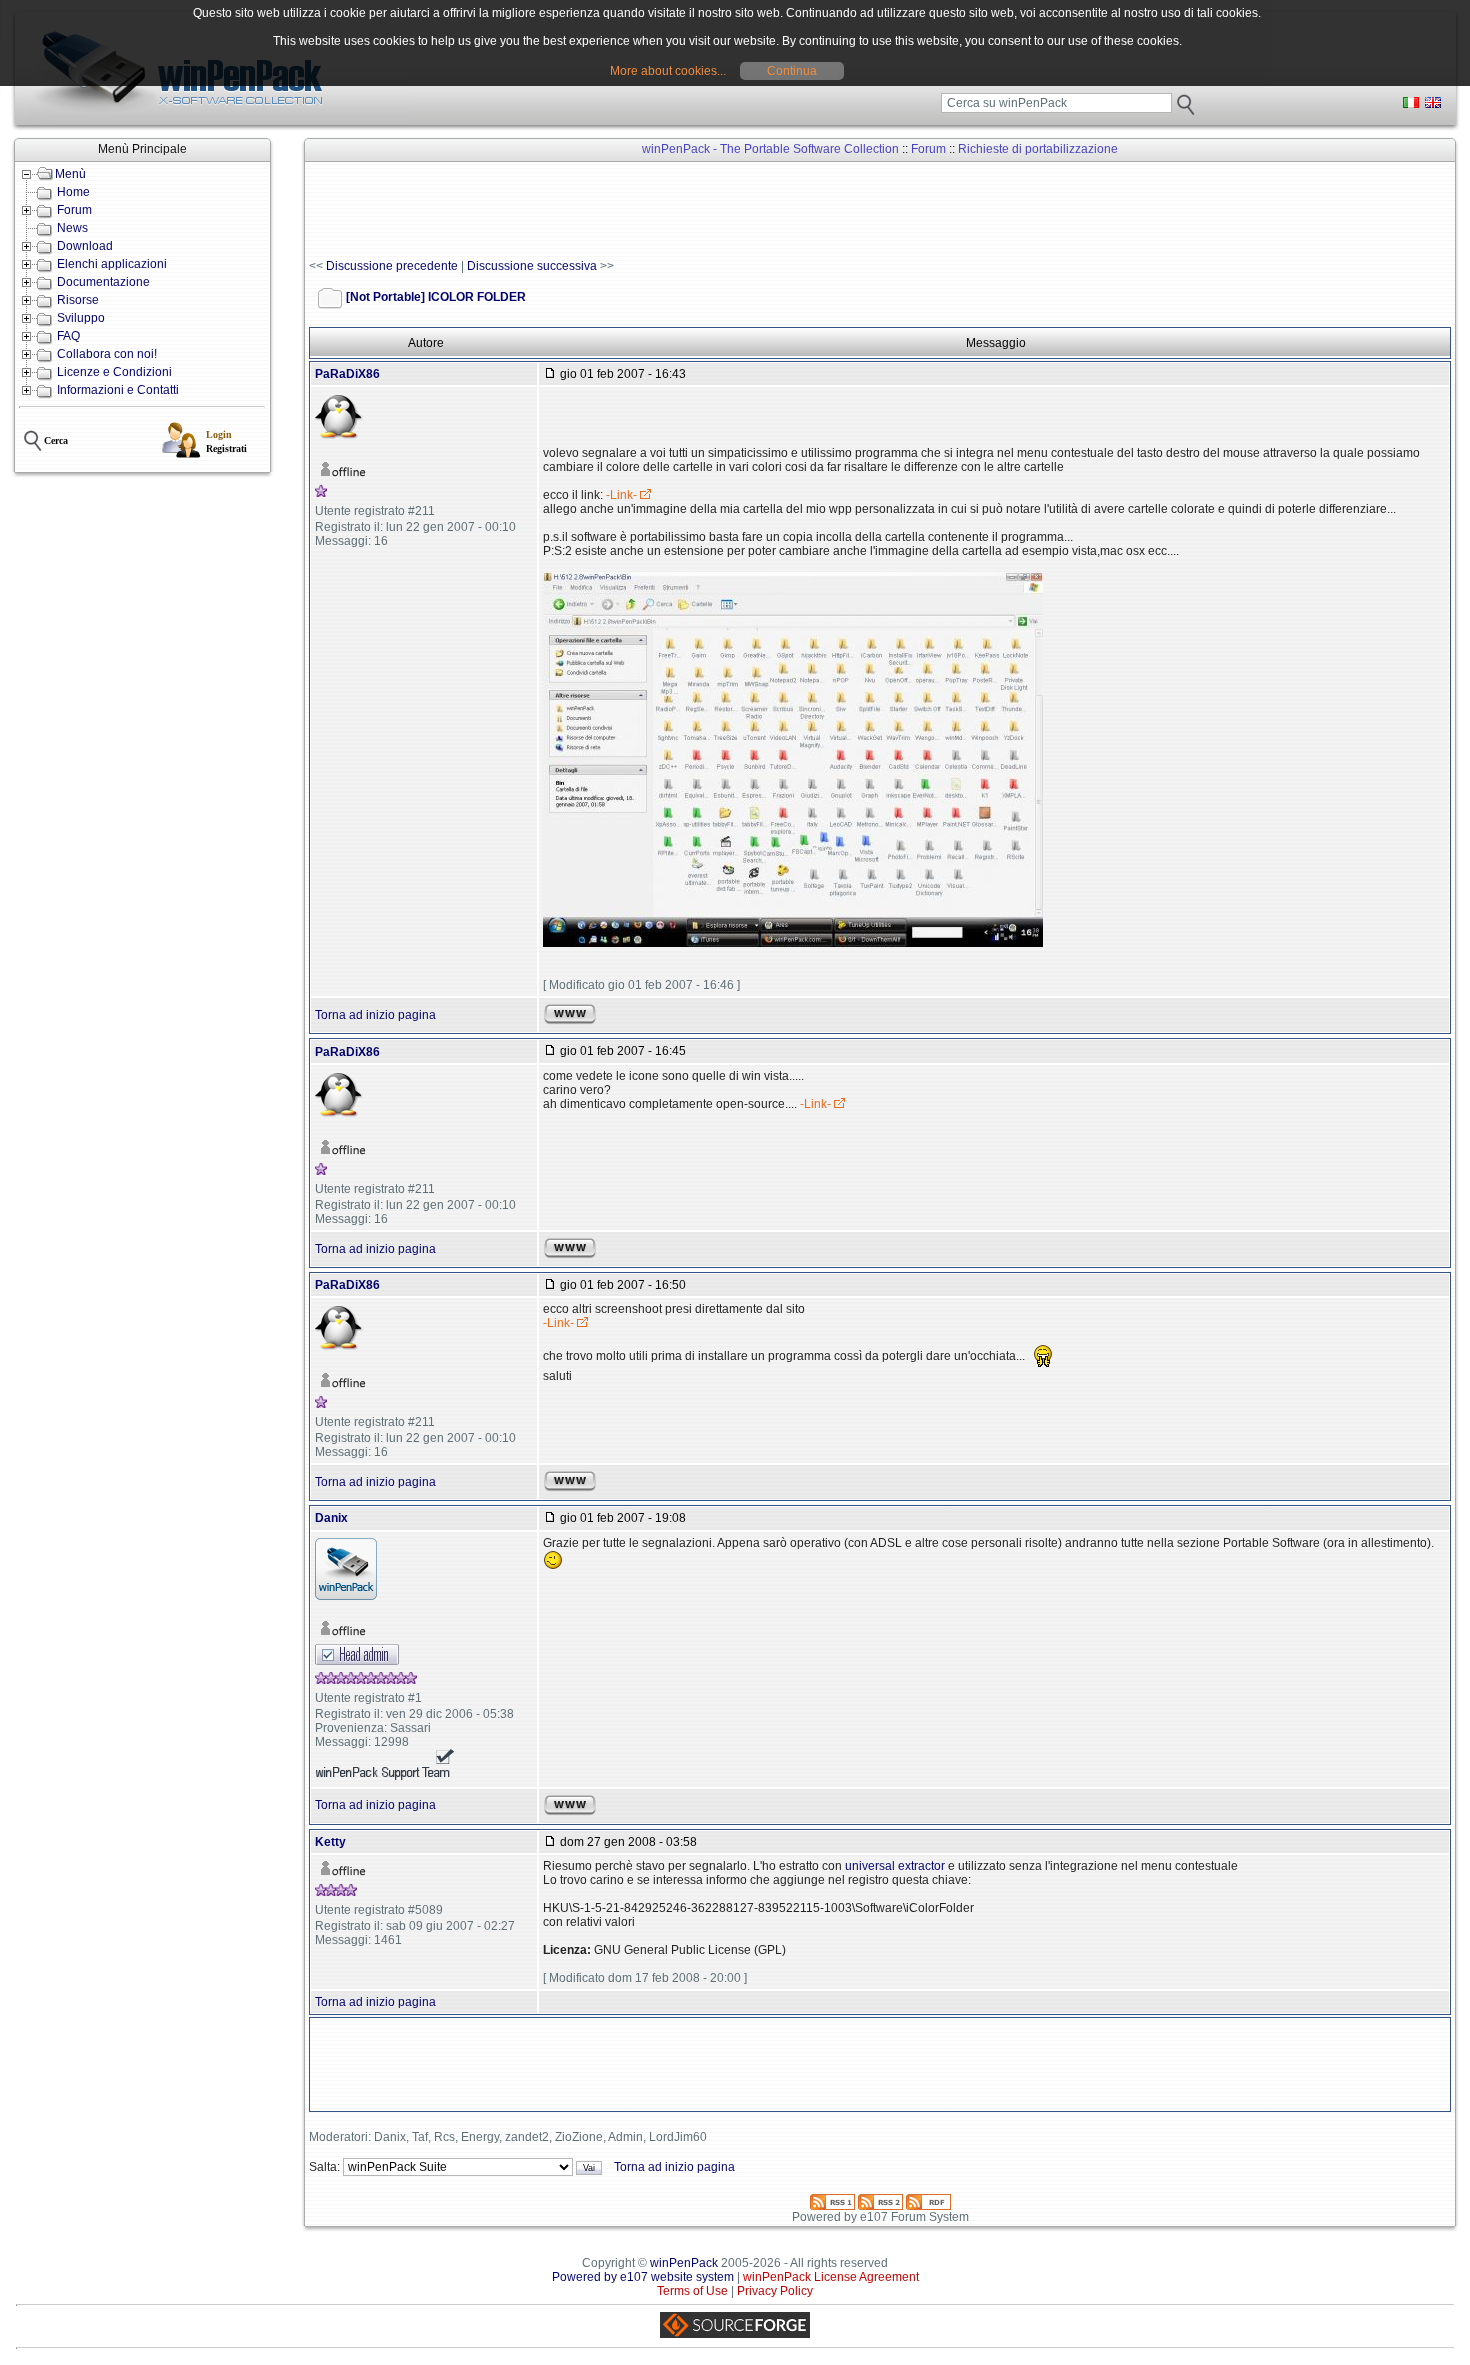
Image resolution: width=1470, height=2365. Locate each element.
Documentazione (103, 282)
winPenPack (684, 2263)
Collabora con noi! (107, 354)
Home (73, 192)
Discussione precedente (392, 266)
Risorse (78, 300)
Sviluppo (81, 318)
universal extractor (895, 1866)
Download (85, 246)
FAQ (68, 336)
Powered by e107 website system (643, 2277)
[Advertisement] (673, 211)
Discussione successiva (532, 266)
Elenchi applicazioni (112, 264)
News (72, 228)
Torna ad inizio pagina (375, 1015)
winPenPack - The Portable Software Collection (770, 149)
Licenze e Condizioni (114, 372)
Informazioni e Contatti (118, 390)
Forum (74, 210)
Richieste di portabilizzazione (1038, 149)
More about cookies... (668, 71)
